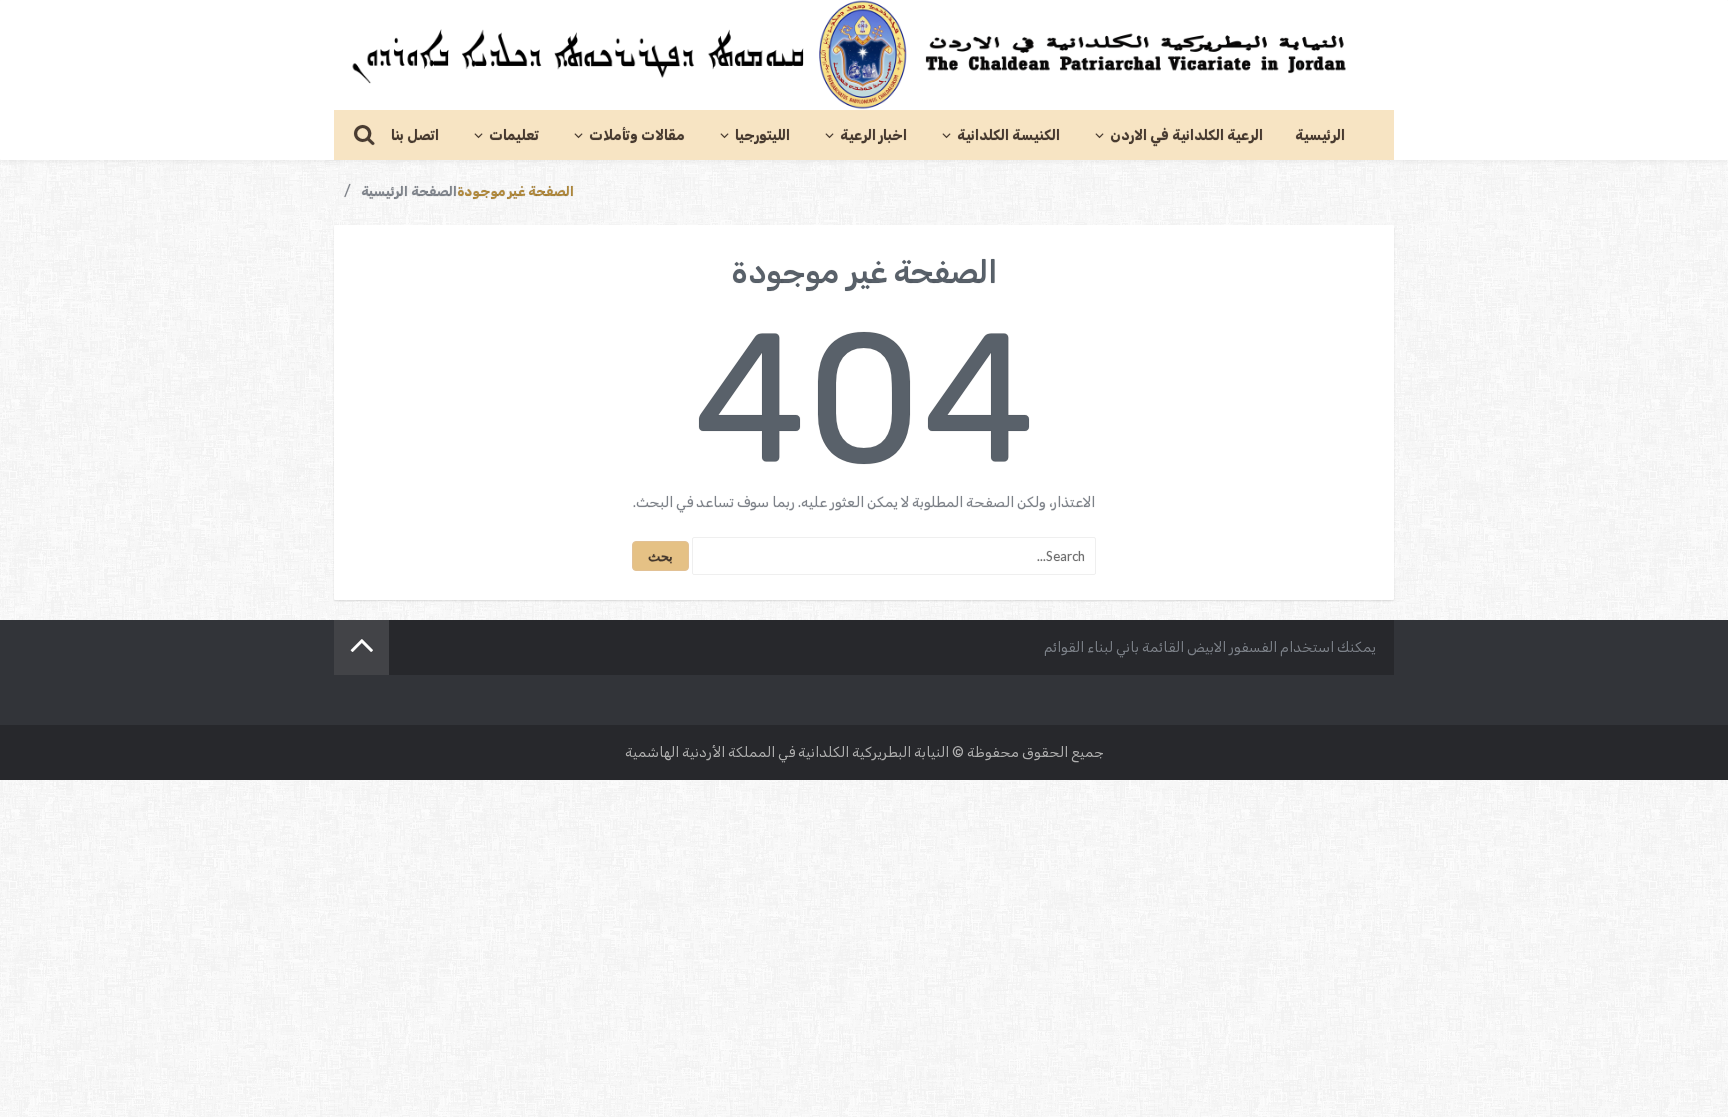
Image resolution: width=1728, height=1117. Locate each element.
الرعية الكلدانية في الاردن (1186, 135)
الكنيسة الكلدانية (1008, 135)
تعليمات (514, 135)
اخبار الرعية (873, 135)
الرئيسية (1320, 135)
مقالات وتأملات (637, 135)
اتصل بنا (415, 135)
